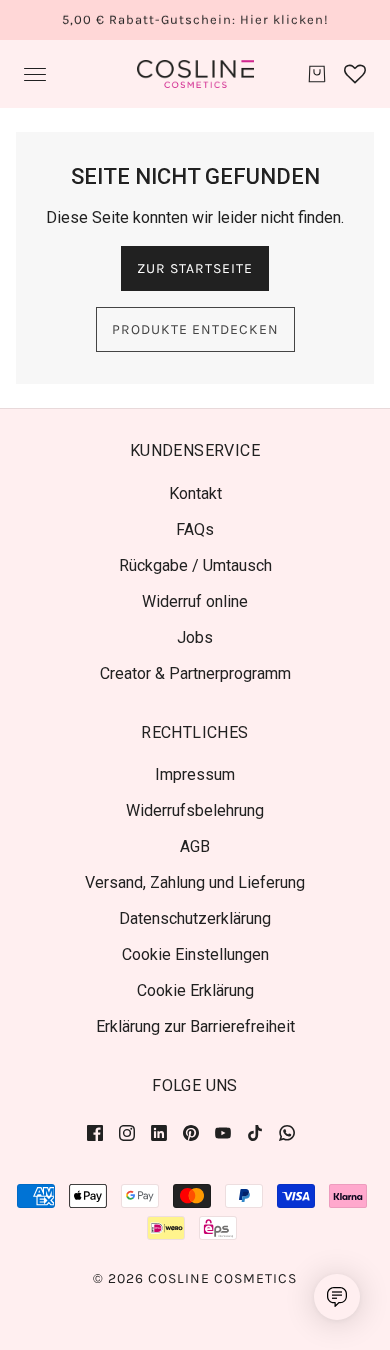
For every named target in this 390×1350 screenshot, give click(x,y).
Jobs (195, 637)
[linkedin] (159, 1132)
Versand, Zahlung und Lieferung (195, 882)
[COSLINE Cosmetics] (195, 74)
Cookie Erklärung (195, 990)
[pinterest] (191, 1132)
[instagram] (127, 1132)
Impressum (195, 774)
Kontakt (195, 493)
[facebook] (99, 1132)
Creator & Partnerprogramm (195, 673)
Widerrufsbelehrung (195, 810)
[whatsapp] (287, 1132)
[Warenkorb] (317, 74)
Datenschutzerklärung (195, 918)
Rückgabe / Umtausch (195, 565)
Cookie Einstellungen (195, 954)
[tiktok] (255, 1132)
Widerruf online (195, 601)
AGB (195, 846)
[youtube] (223, 1132)
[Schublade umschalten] (35, 74)
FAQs (195, 529)
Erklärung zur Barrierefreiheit (195, 1026)
